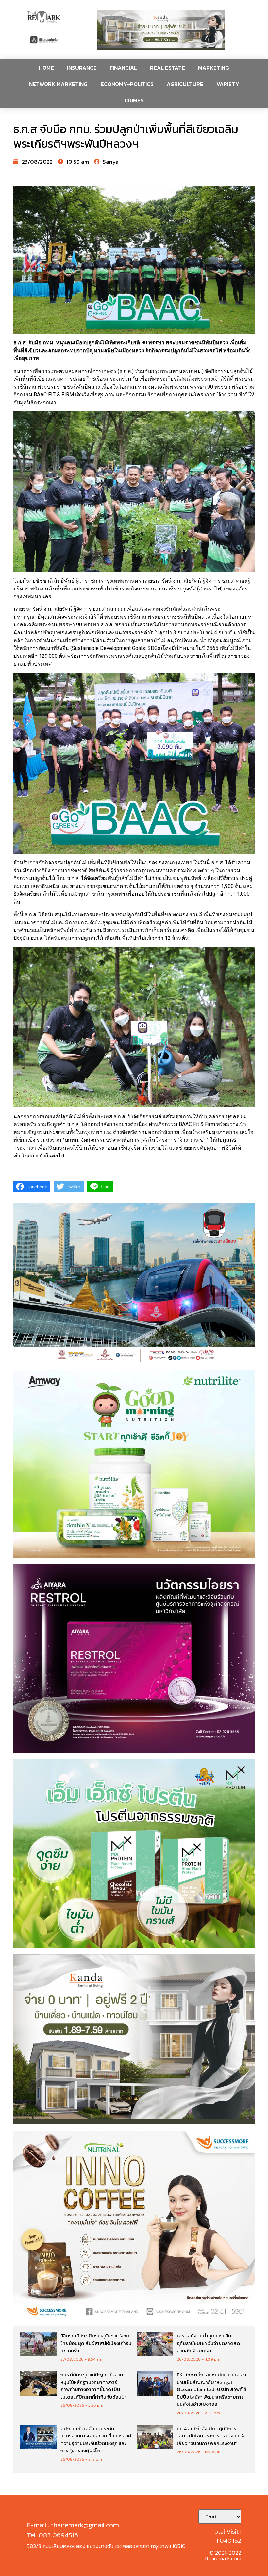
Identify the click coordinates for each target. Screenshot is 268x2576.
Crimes (134, 100)
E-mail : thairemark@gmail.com (73, 2525)
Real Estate (167, 68)
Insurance (82, 68)
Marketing (214, 68)
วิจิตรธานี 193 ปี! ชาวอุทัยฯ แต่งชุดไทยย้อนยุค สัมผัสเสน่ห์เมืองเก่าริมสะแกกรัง (96, 2343)
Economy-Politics (127, 84)
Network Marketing (58, 84)
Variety (228, 84)
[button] (161, 30)
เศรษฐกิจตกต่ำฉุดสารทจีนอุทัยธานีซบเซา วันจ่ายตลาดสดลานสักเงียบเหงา (208, 2343)
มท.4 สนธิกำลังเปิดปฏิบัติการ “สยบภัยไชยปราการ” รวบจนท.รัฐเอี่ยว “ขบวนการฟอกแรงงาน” (211, 2436)
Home (46, 68)
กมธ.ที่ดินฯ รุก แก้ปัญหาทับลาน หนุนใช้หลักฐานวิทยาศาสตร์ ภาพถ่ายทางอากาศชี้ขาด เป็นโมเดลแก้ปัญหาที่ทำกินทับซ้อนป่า (94, 2386)
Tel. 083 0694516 (52, 2535)
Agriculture (185, 84)
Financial (123, 68)
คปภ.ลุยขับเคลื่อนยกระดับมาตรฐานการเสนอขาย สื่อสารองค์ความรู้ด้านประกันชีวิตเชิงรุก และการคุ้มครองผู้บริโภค (96, 2440)
